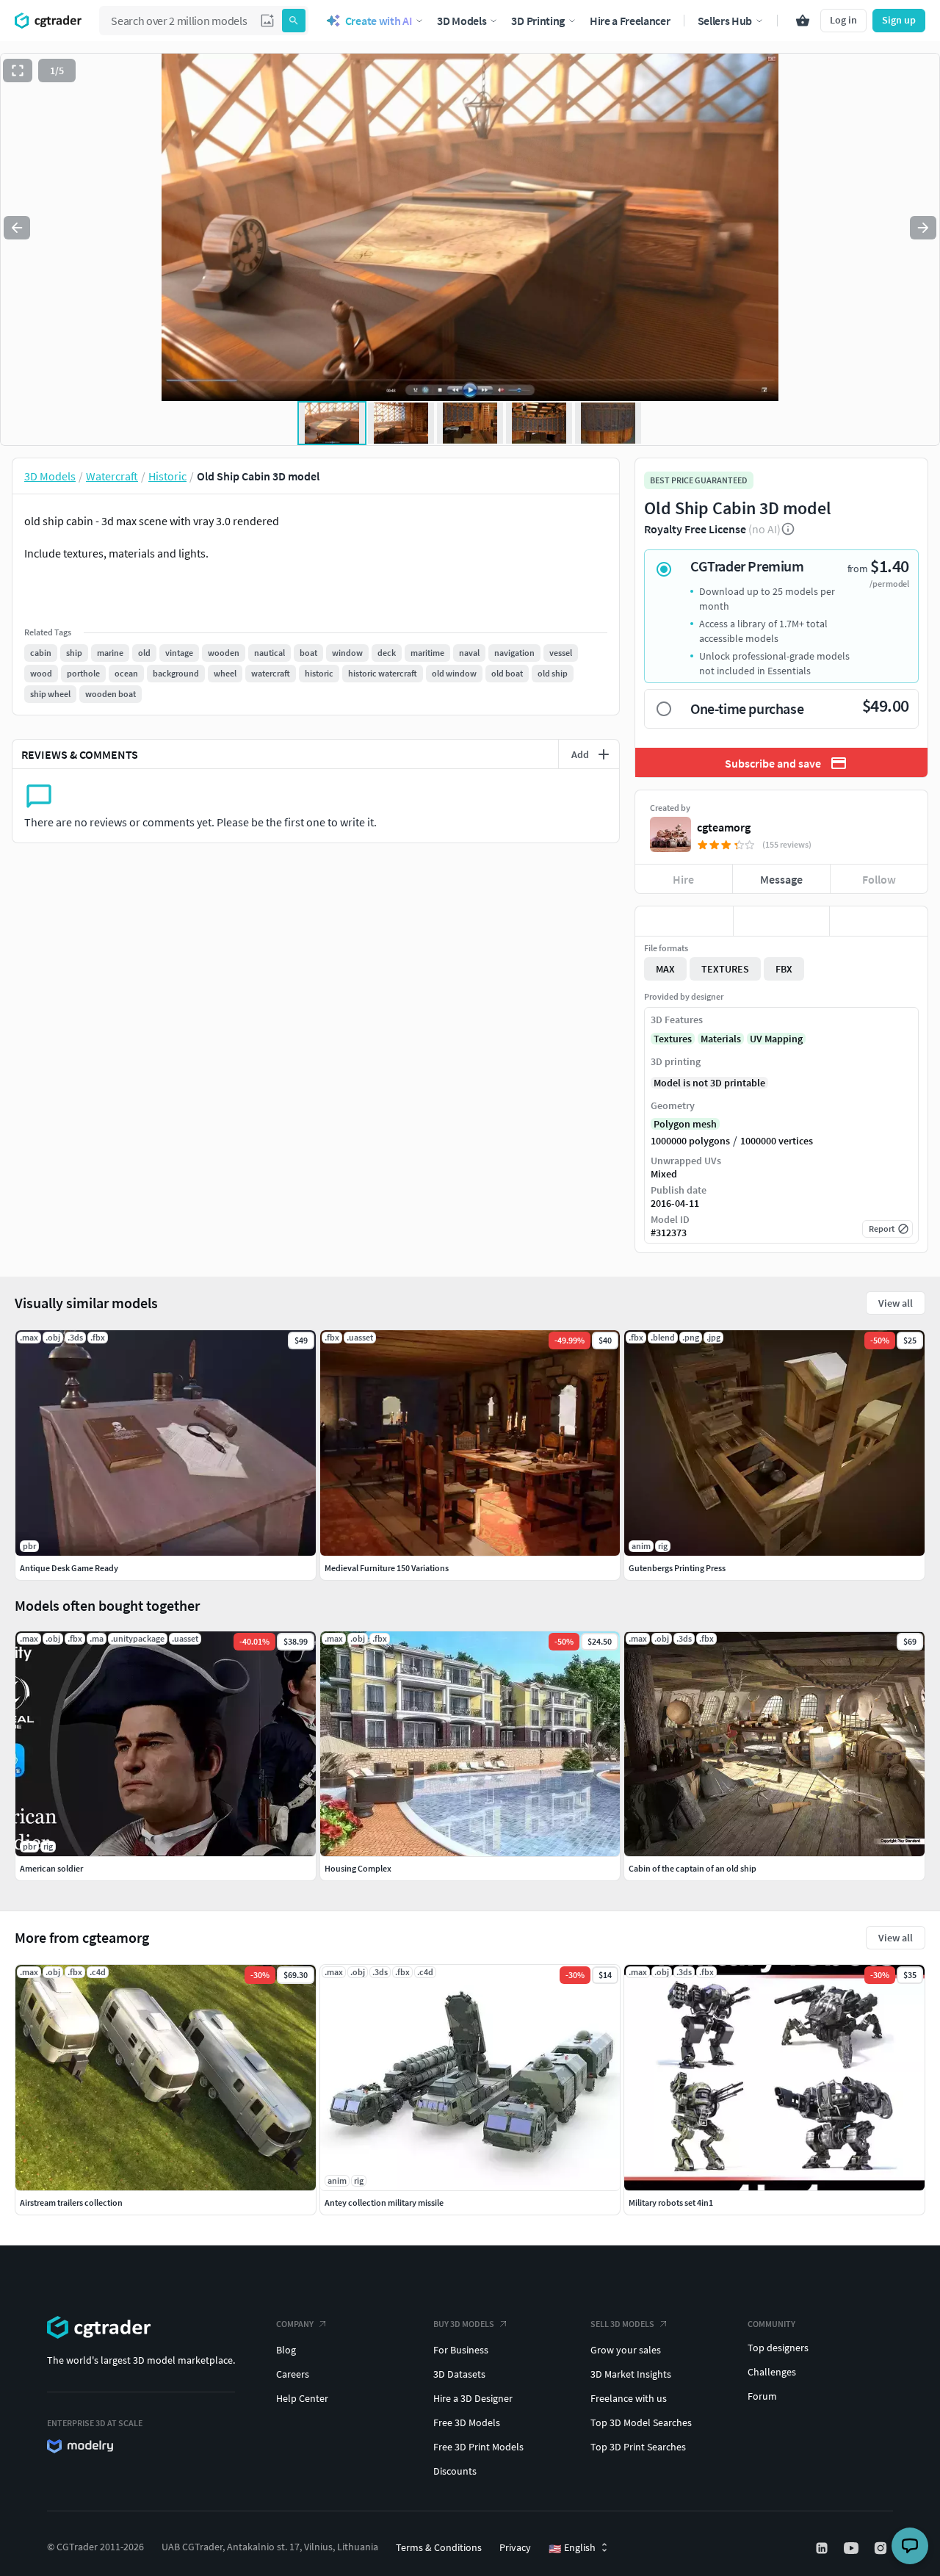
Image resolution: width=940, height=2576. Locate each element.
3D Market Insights (631, 2374)
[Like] (684, 921)
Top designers (778, 2348)
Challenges (772, 2372)
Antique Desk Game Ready (69, 1568)
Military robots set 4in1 (671, 2202)
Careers (293, 2374)
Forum (762, 2396)
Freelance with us (629, 2398)
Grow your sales (626, 2350)
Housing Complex (358, 1868)
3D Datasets (459, 2374)
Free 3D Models (467, 2422)
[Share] (879, 921)
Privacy (515, 2547)
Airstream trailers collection (71, 2202)
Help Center (302, 2398)
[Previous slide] (17, 228)
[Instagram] (882, 2548)
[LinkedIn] (823, 2548)
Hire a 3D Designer (473, 2398)
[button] (267, 21)
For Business (461, 2350)
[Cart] (803, 21)
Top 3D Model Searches (641, 2422)
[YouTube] (853, 2548)
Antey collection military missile (384, 2202)
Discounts (455, 2471)
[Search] (294, 21)
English (572, 2548)
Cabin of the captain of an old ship (693, 1868)
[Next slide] (923, 228)
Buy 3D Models (464, 2324)
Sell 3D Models (622, 2324)
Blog (286, 2350)
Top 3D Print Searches (638, 2447)
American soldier (51, 1868)
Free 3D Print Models (478, 2447)
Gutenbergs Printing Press (677, 1568)
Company (295, 2324)
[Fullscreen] (18, 71)
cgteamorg (724, 827)
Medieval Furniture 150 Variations (387, 1568)
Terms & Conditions (439, 2547)
